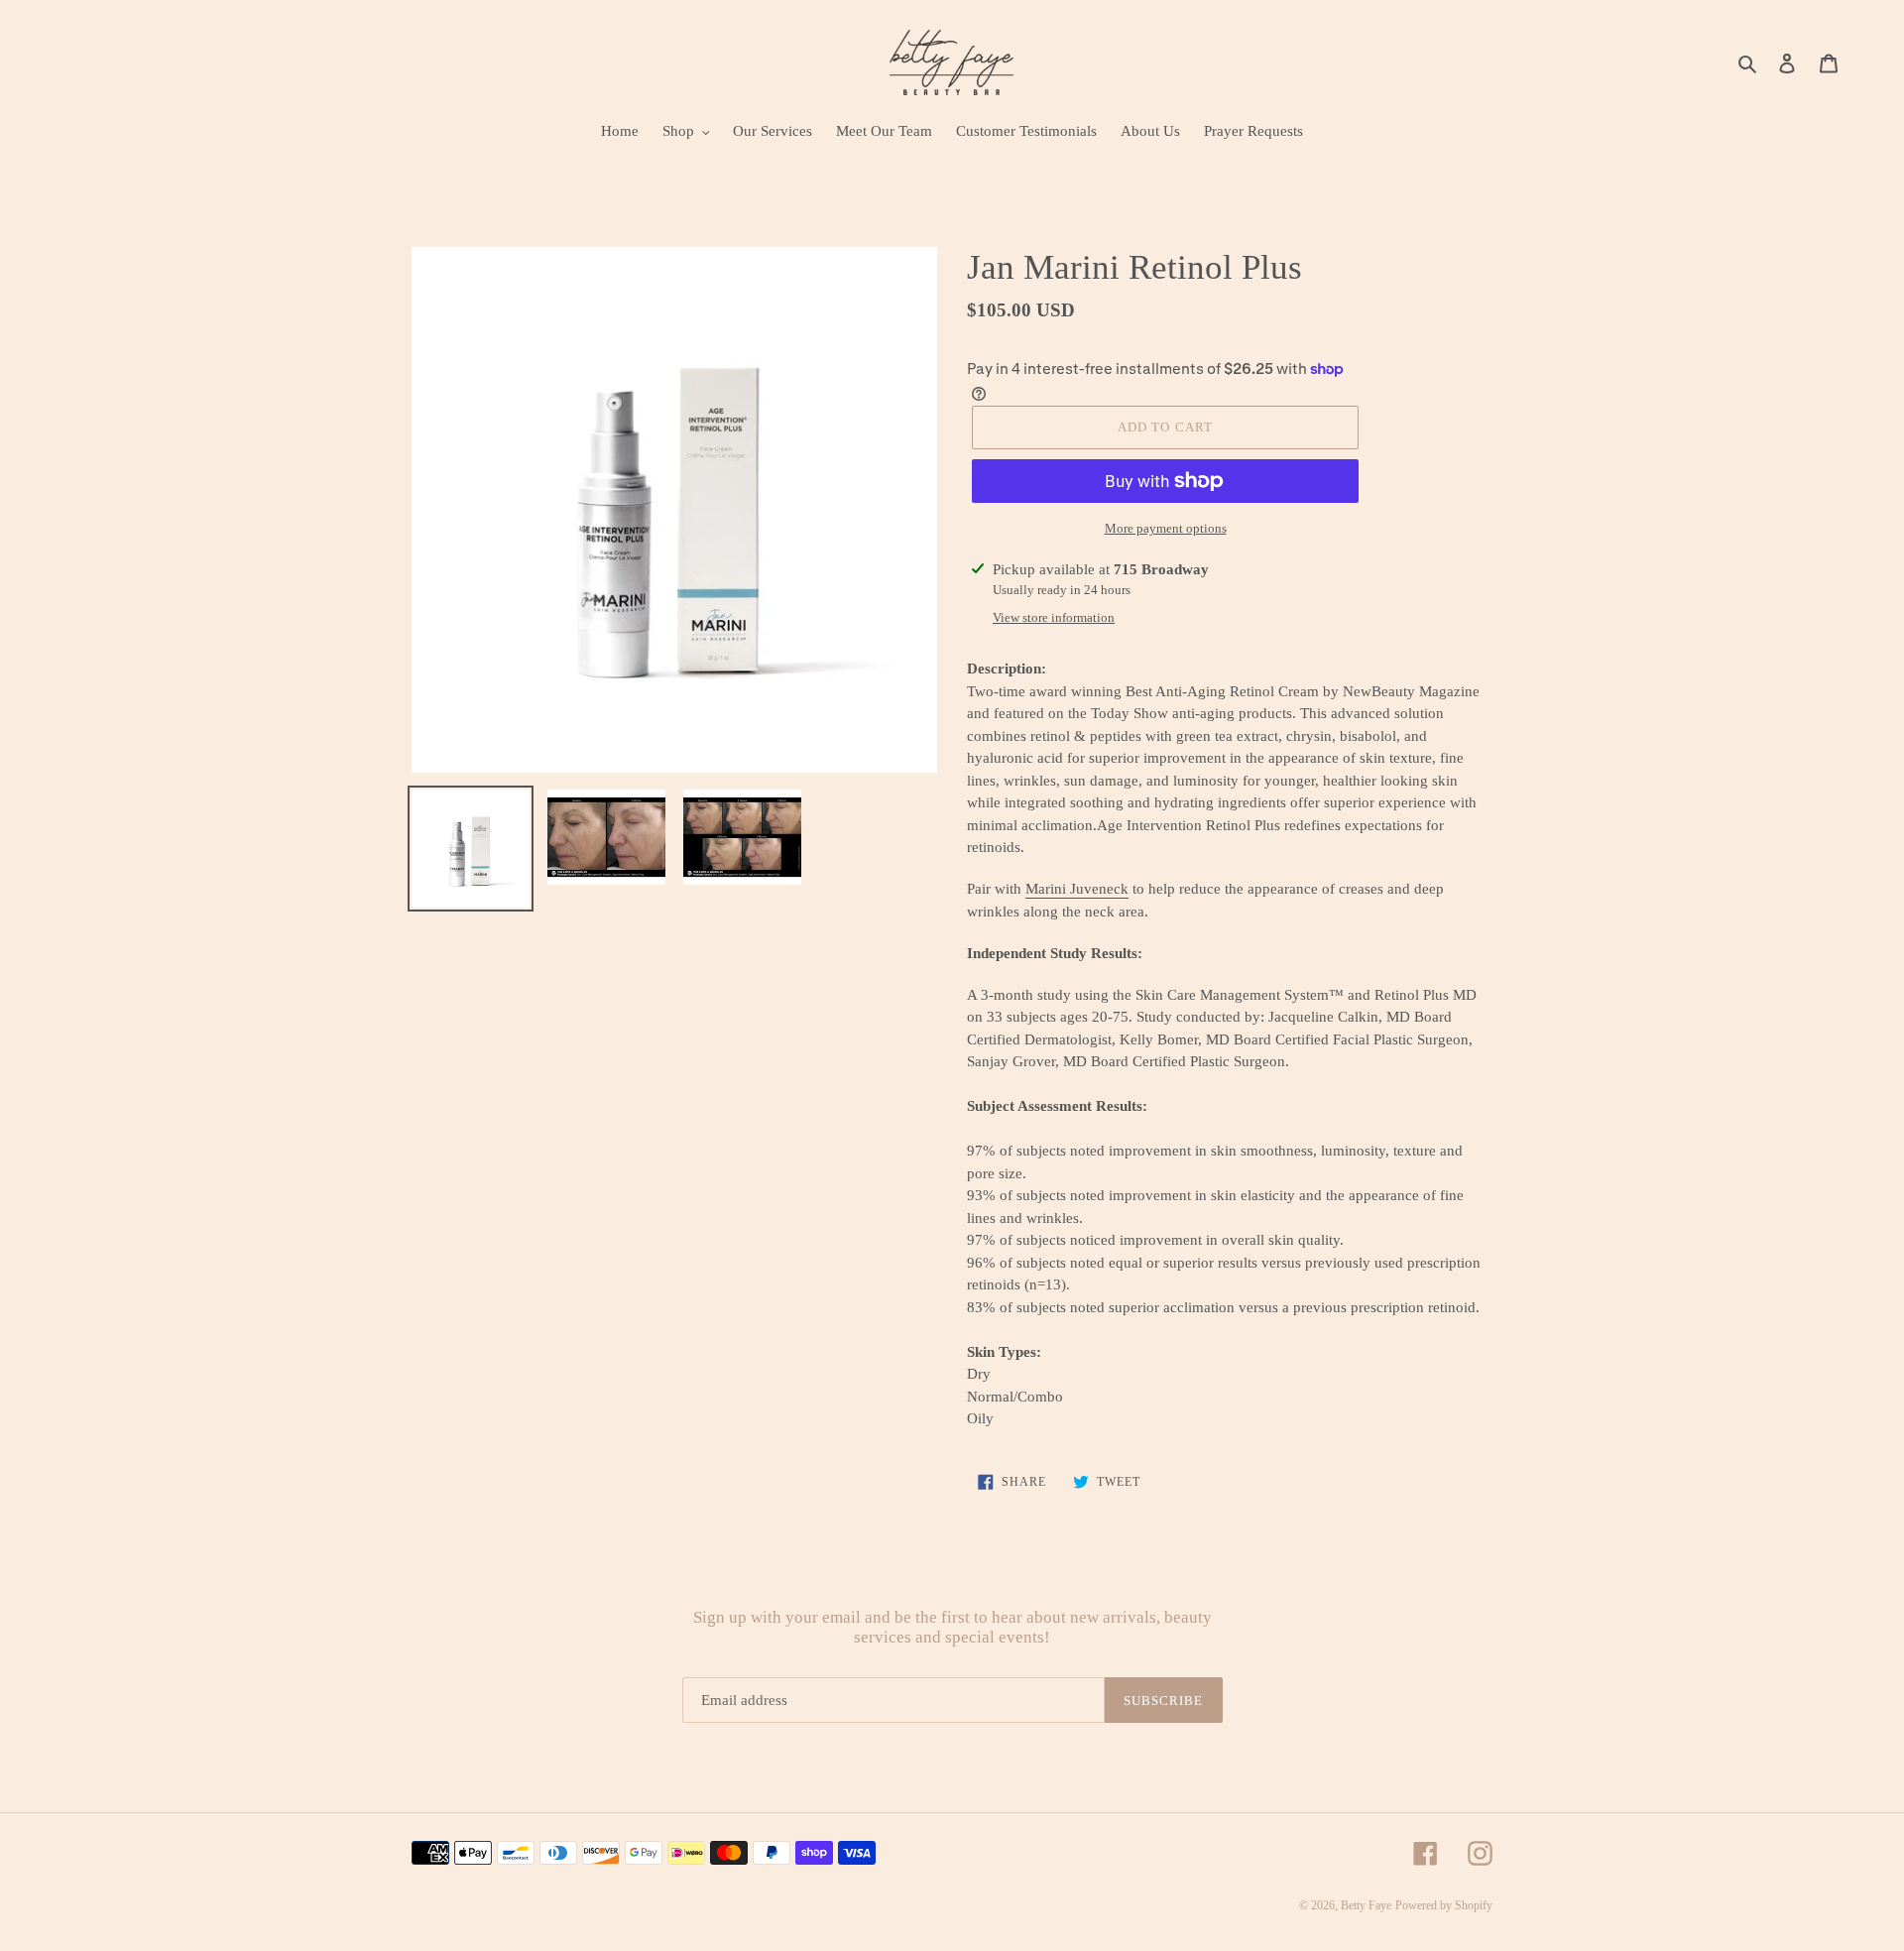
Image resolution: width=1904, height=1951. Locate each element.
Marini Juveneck (1077, 889)
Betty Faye (1366, 1905)
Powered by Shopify (1444, 1905)
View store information (1054, 617)
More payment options (1166, 528)
